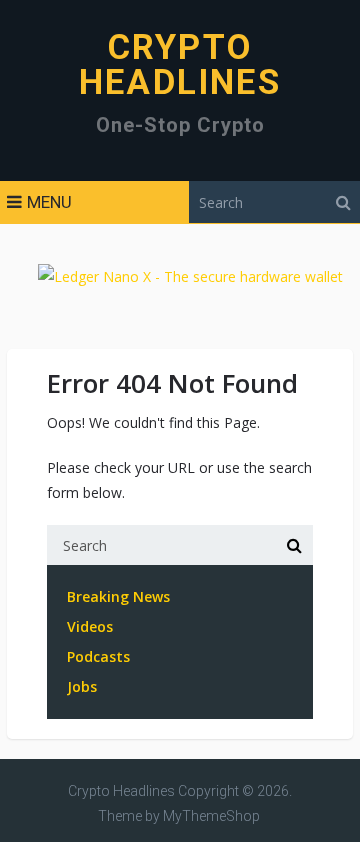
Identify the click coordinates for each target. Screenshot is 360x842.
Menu (49, 202)
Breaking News (118, 596)
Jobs (82, 686)
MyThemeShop (211, 816)
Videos (90, 626)
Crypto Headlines (180, 65)
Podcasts (98, 656)
